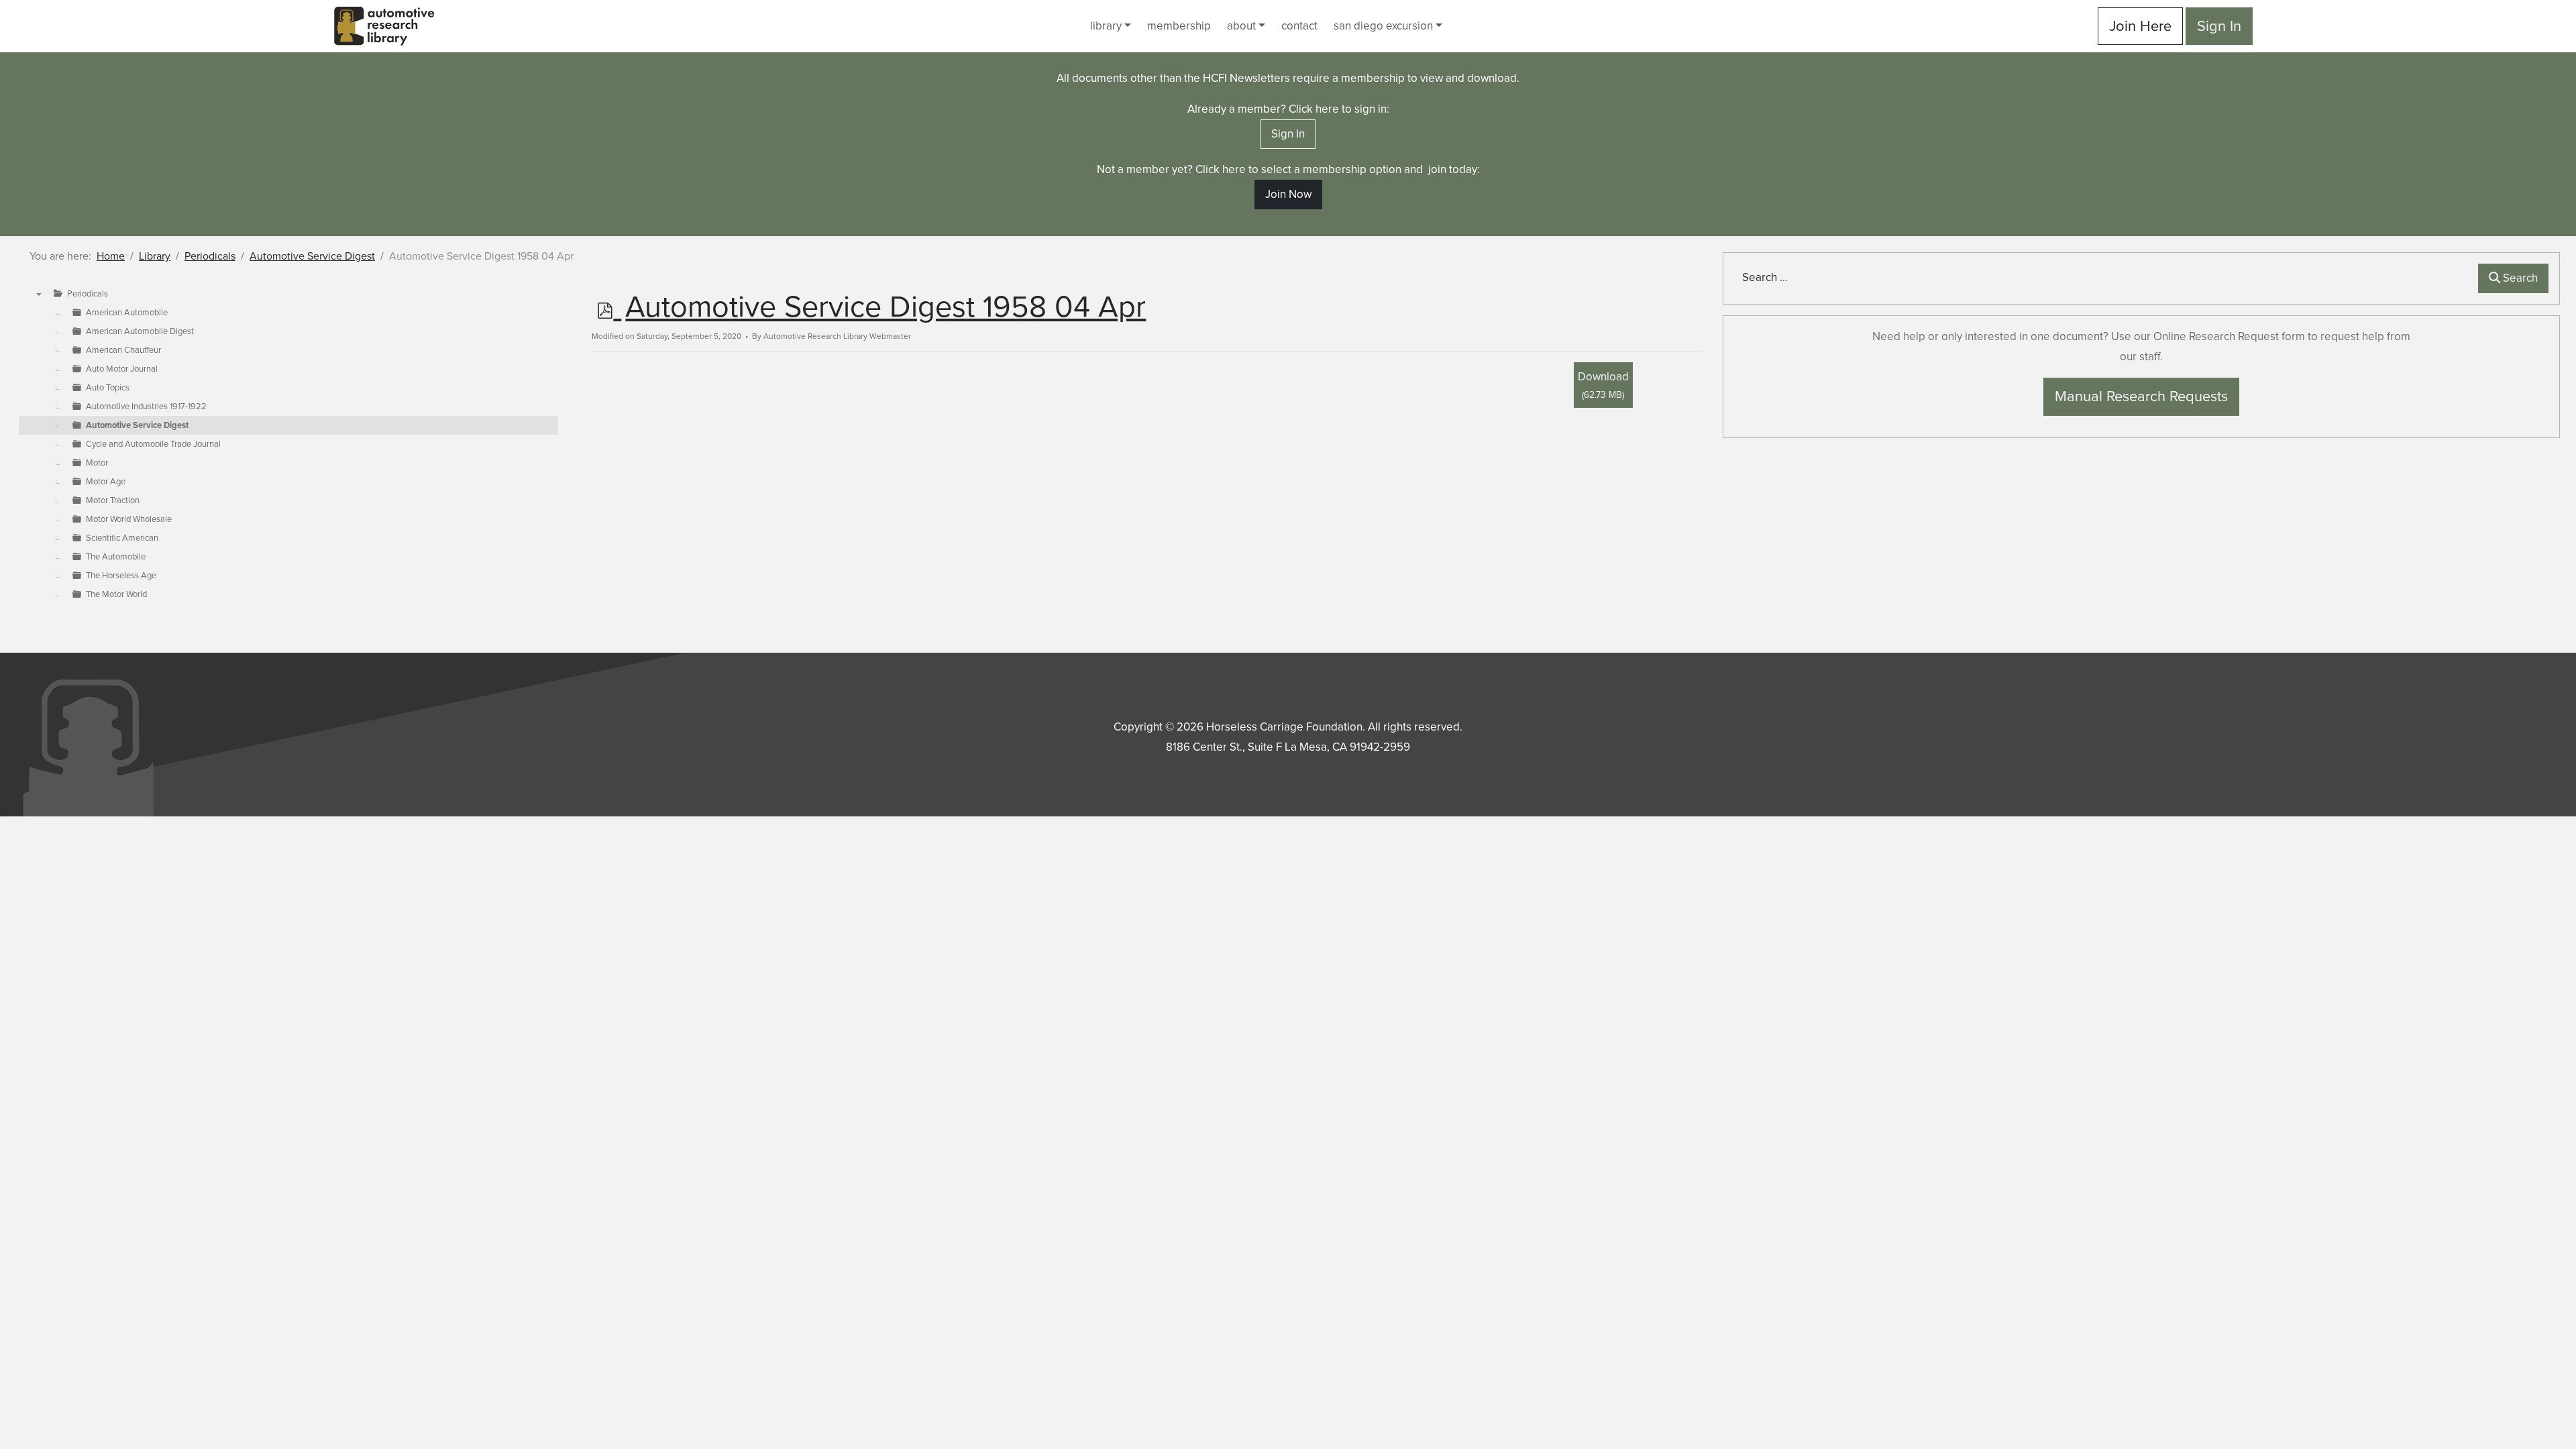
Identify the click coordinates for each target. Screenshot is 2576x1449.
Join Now (1288, 194)
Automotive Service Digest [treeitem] (137, 425)
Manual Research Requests (2141, 396)
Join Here (2140, 26)
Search (2519, 278)
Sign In (2219, 26)
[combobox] (2103, 278)
